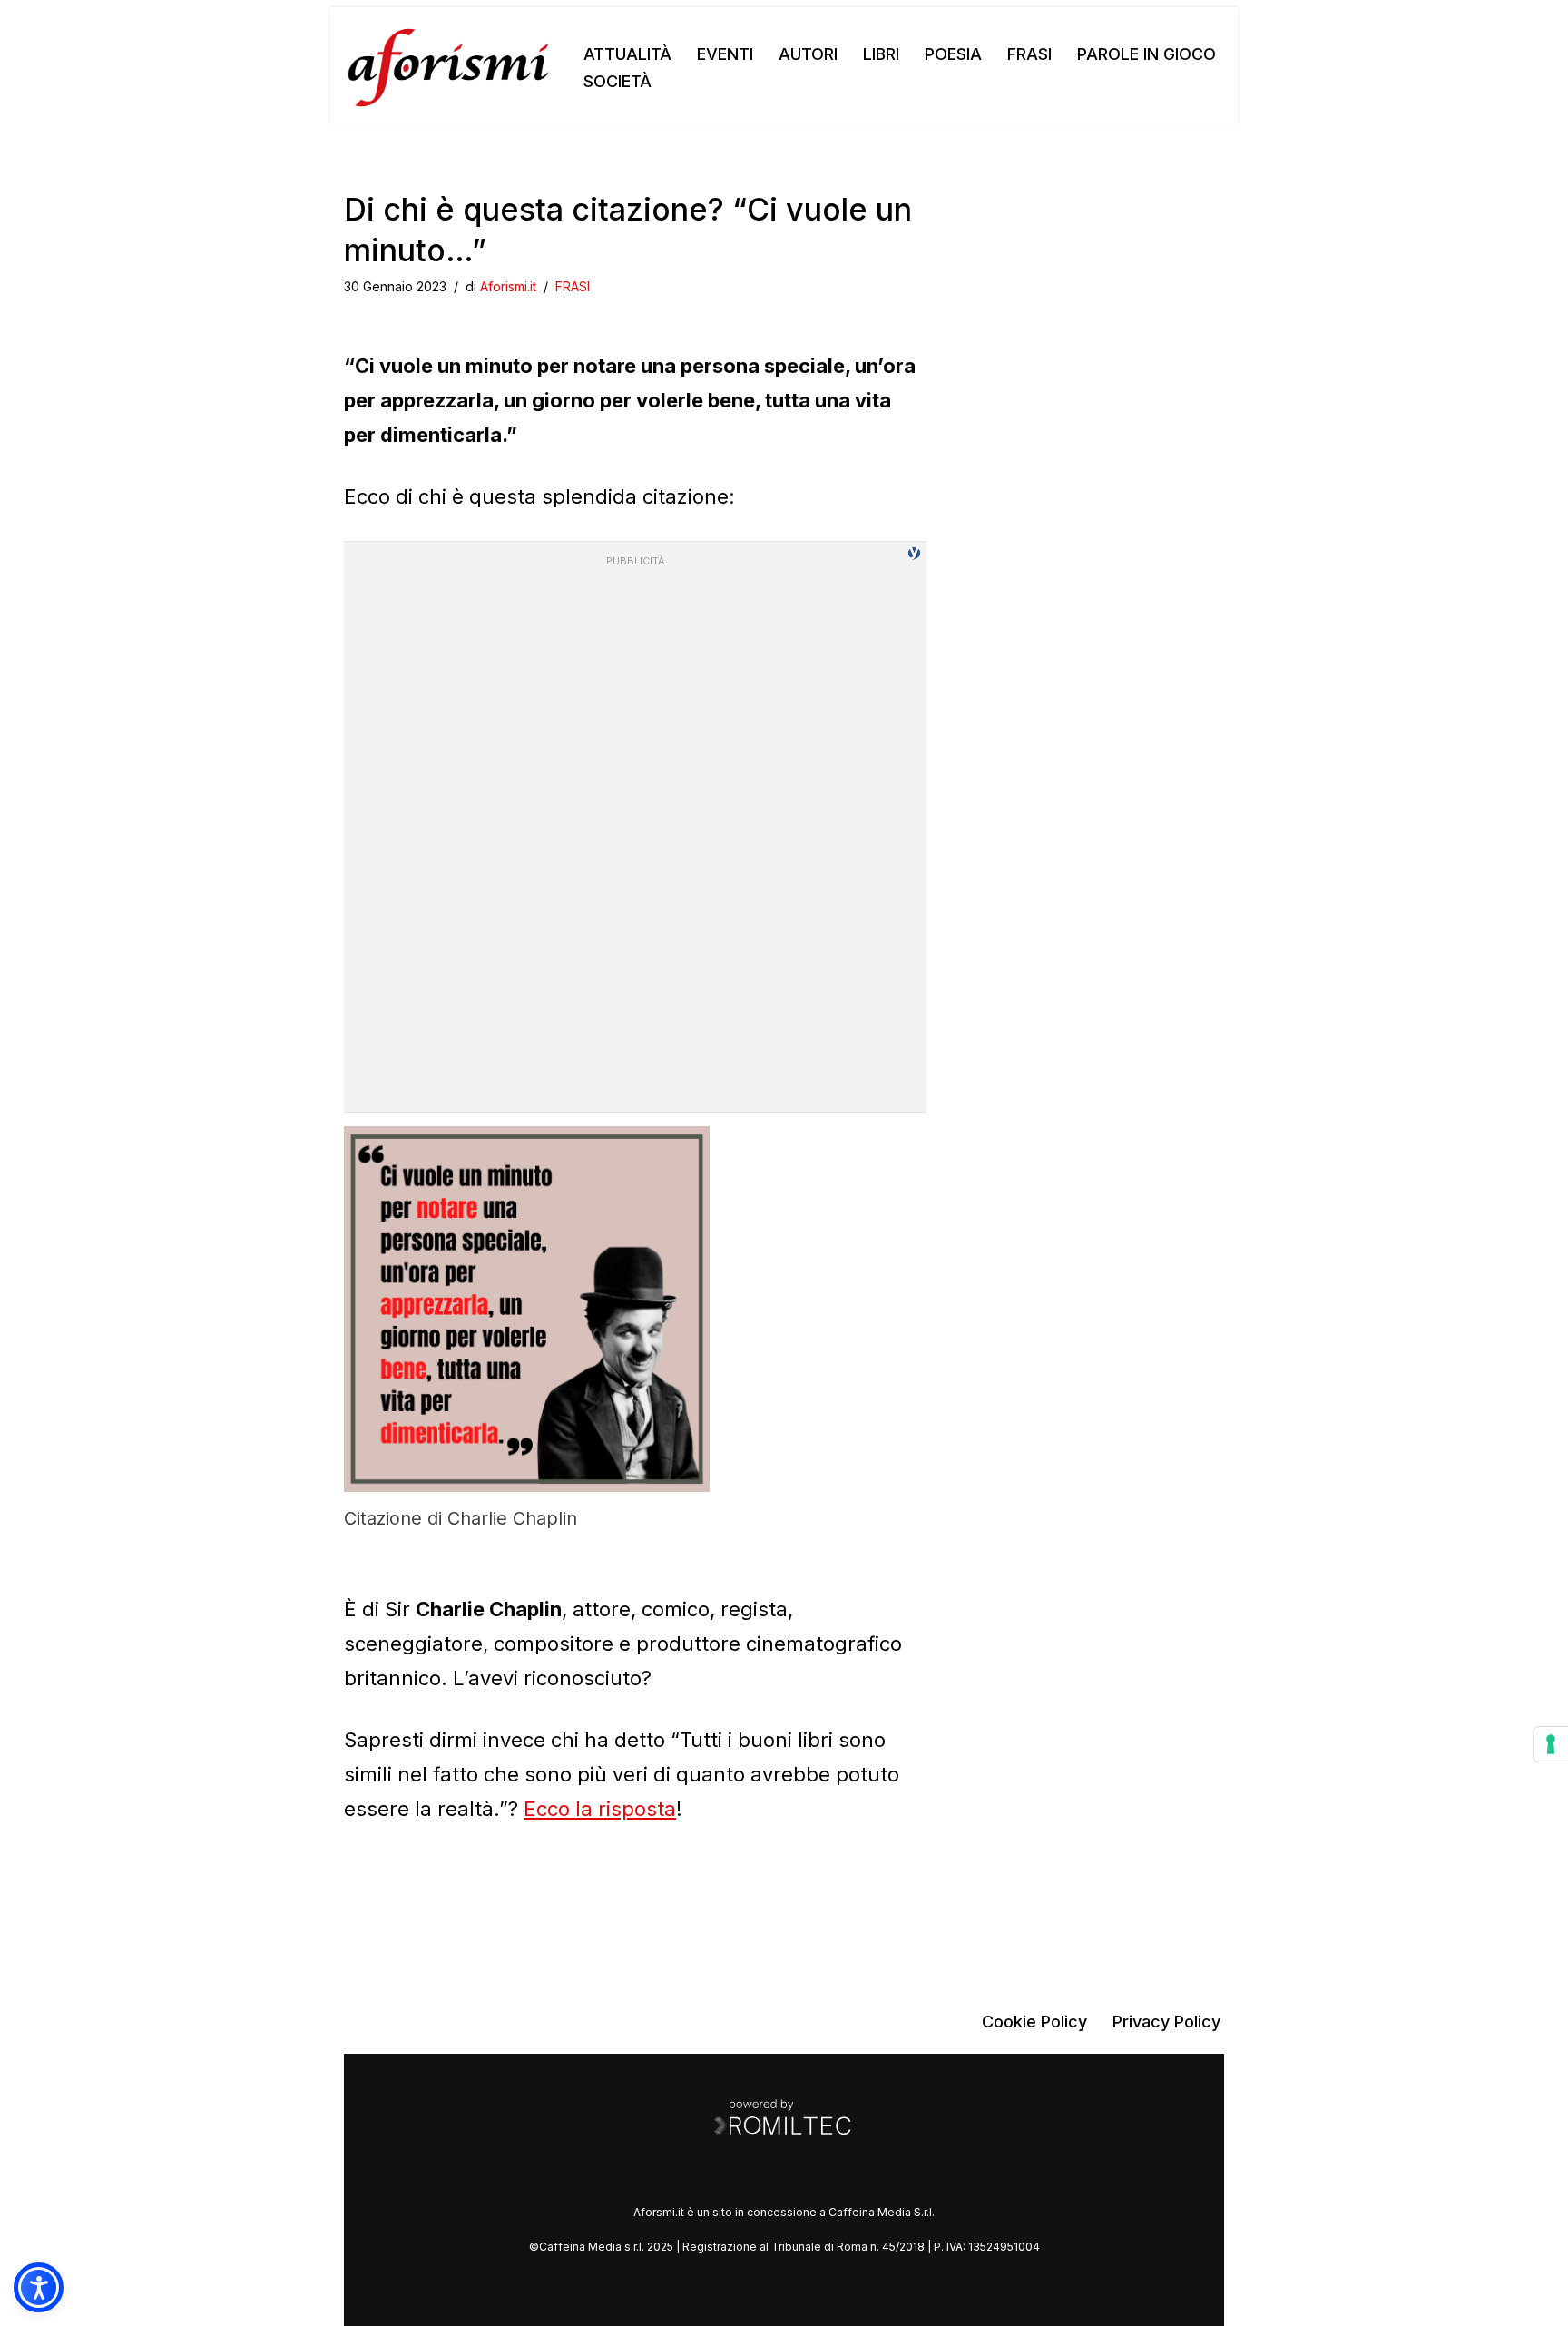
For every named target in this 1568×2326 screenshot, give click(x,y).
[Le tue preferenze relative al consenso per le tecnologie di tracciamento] (1551, 1744)
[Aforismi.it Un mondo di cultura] (448, 68)
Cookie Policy (1034, 2022)
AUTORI (808, 54)
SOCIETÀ (617, 81)
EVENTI (725, 54)
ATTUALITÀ (627, 54)
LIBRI (881, 54)
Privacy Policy (1166, 2022)
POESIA (953, 54)
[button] (39, 2287)
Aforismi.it (508, 286)
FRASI (1029, 54)
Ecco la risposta (600, 1809)
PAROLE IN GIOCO (1147, 54)
